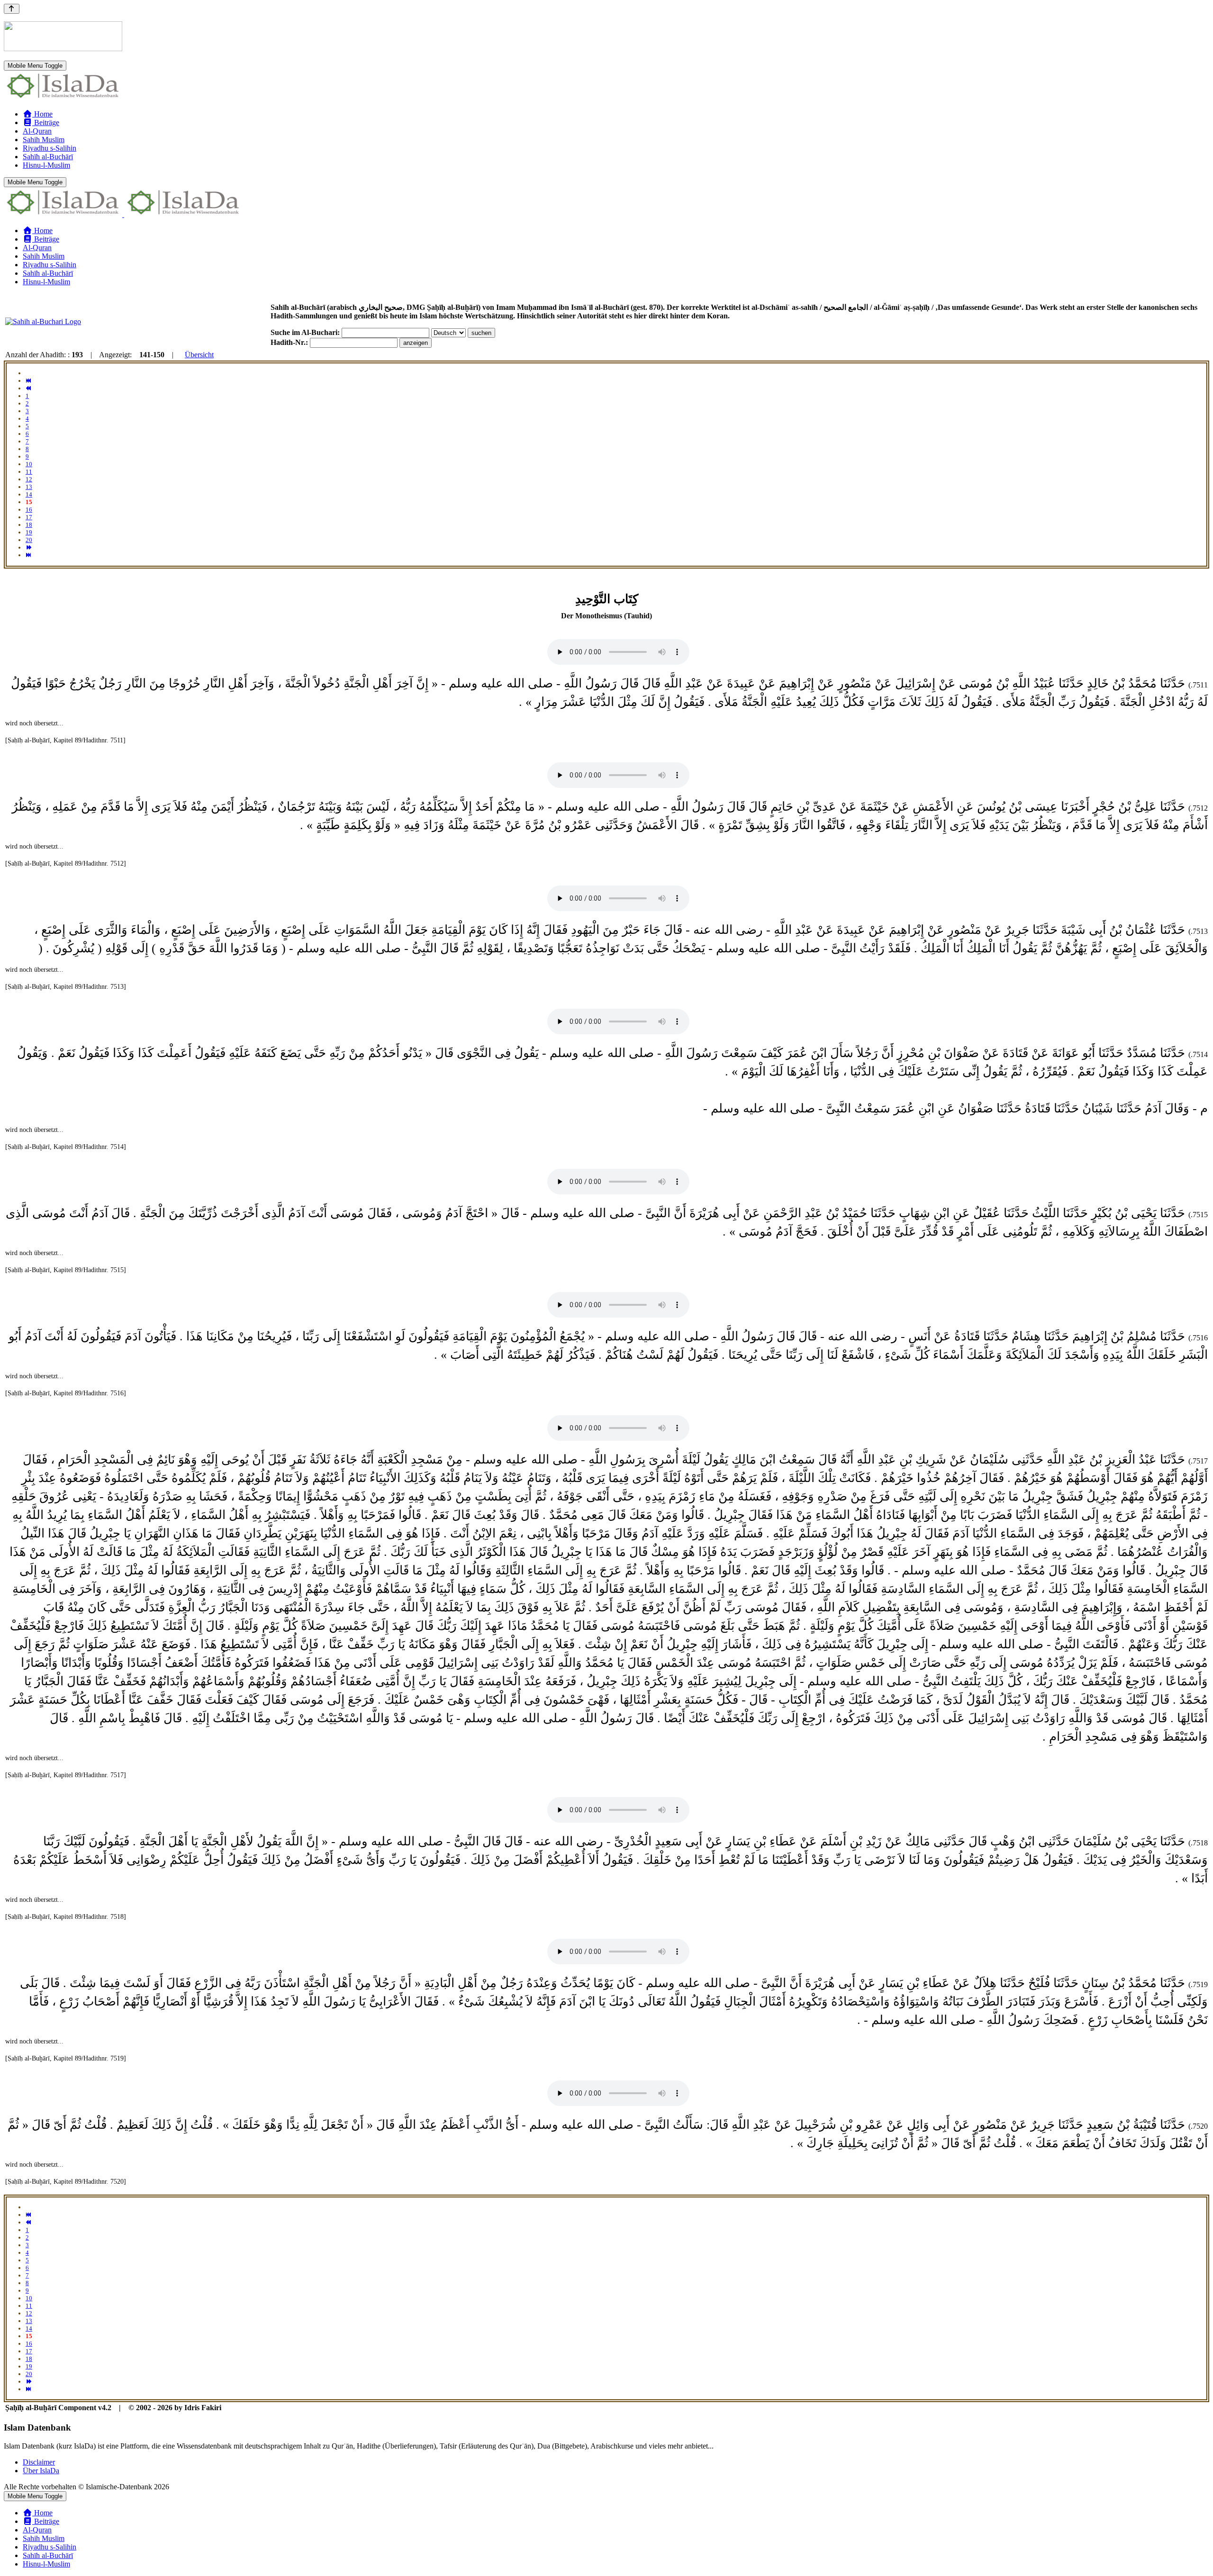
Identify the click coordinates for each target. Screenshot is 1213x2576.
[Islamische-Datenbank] (63, 98)
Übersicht (199, 355)
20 (29, 540)
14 (29, 494)
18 (29, 525)
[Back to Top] (12, 9)
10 (29, 464)
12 (29, 479)
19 (29, 532)
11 (29, 472)
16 (29, 510)
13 (29, 487)
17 (29, 517)
